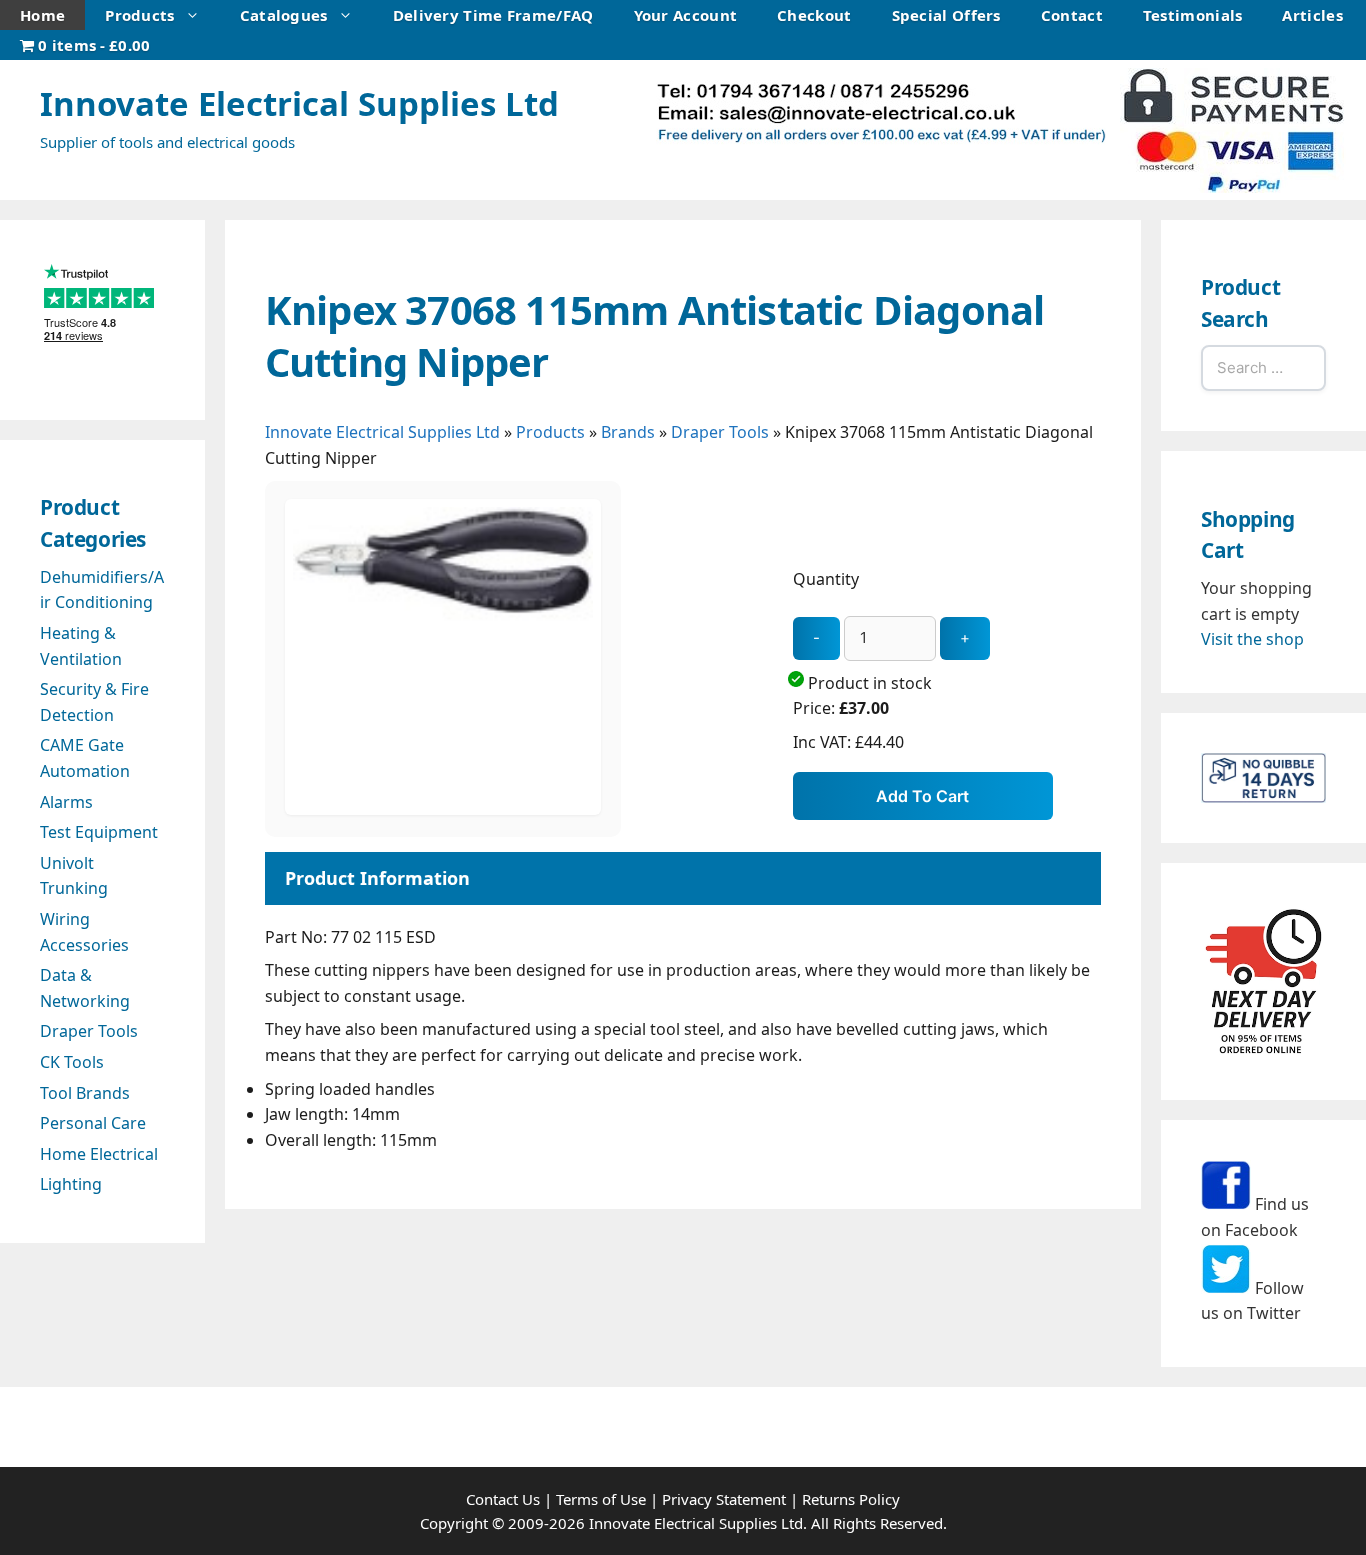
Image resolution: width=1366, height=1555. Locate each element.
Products (139, 15)
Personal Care (93, 1123)
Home (42, 15)
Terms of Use (601, 1499)
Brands (628, 432)
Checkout (814, 15)
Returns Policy (851, 1499)
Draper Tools (720, 432)
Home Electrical (99, 1154)
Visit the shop (1252, 639)
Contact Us (503, 1499)
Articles (1312, 15)
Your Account (686, 15)
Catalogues (284, 15)
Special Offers (946, 15)
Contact (1072, 15)
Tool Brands (85, 1093)
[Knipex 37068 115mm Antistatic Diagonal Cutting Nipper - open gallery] (443, 809)
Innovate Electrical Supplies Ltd (299, 103)
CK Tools (72, 1062)
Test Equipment (99, 832)
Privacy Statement (724, 1499)
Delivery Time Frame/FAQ (493, 15)
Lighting (71, 1184)
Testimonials (1193, 15)
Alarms (66, 802)
